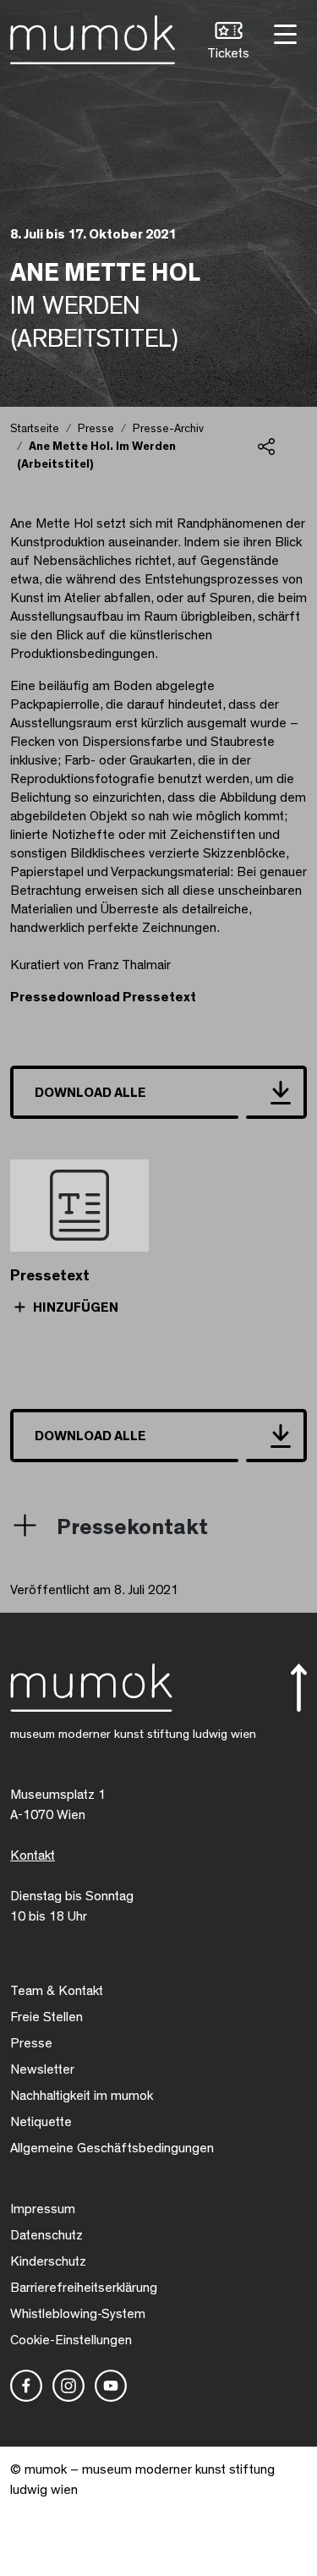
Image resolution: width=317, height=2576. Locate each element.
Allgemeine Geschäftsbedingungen (112, 2148)
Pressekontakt (132, 1527)
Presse (96, 429)
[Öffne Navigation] (283, 33)
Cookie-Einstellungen (71, 2340)
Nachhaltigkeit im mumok (82, 2096)
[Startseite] (93, 36)
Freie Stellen (46, 2017)
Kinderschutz (48, 2261)
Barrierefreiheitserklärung (84, 2288)
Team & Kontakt (57, 1991)
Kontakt (33, 1855)
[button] (228, 43)
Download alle (90, 1093)
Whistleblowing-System (78, 2314)
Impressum (43, 2209)
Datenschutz (46, 2235)
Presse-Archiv (168, 429)
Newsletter (42, 2069)
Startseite (35, 429)
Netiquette (41, 2122)
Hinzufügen (74, 1307)
